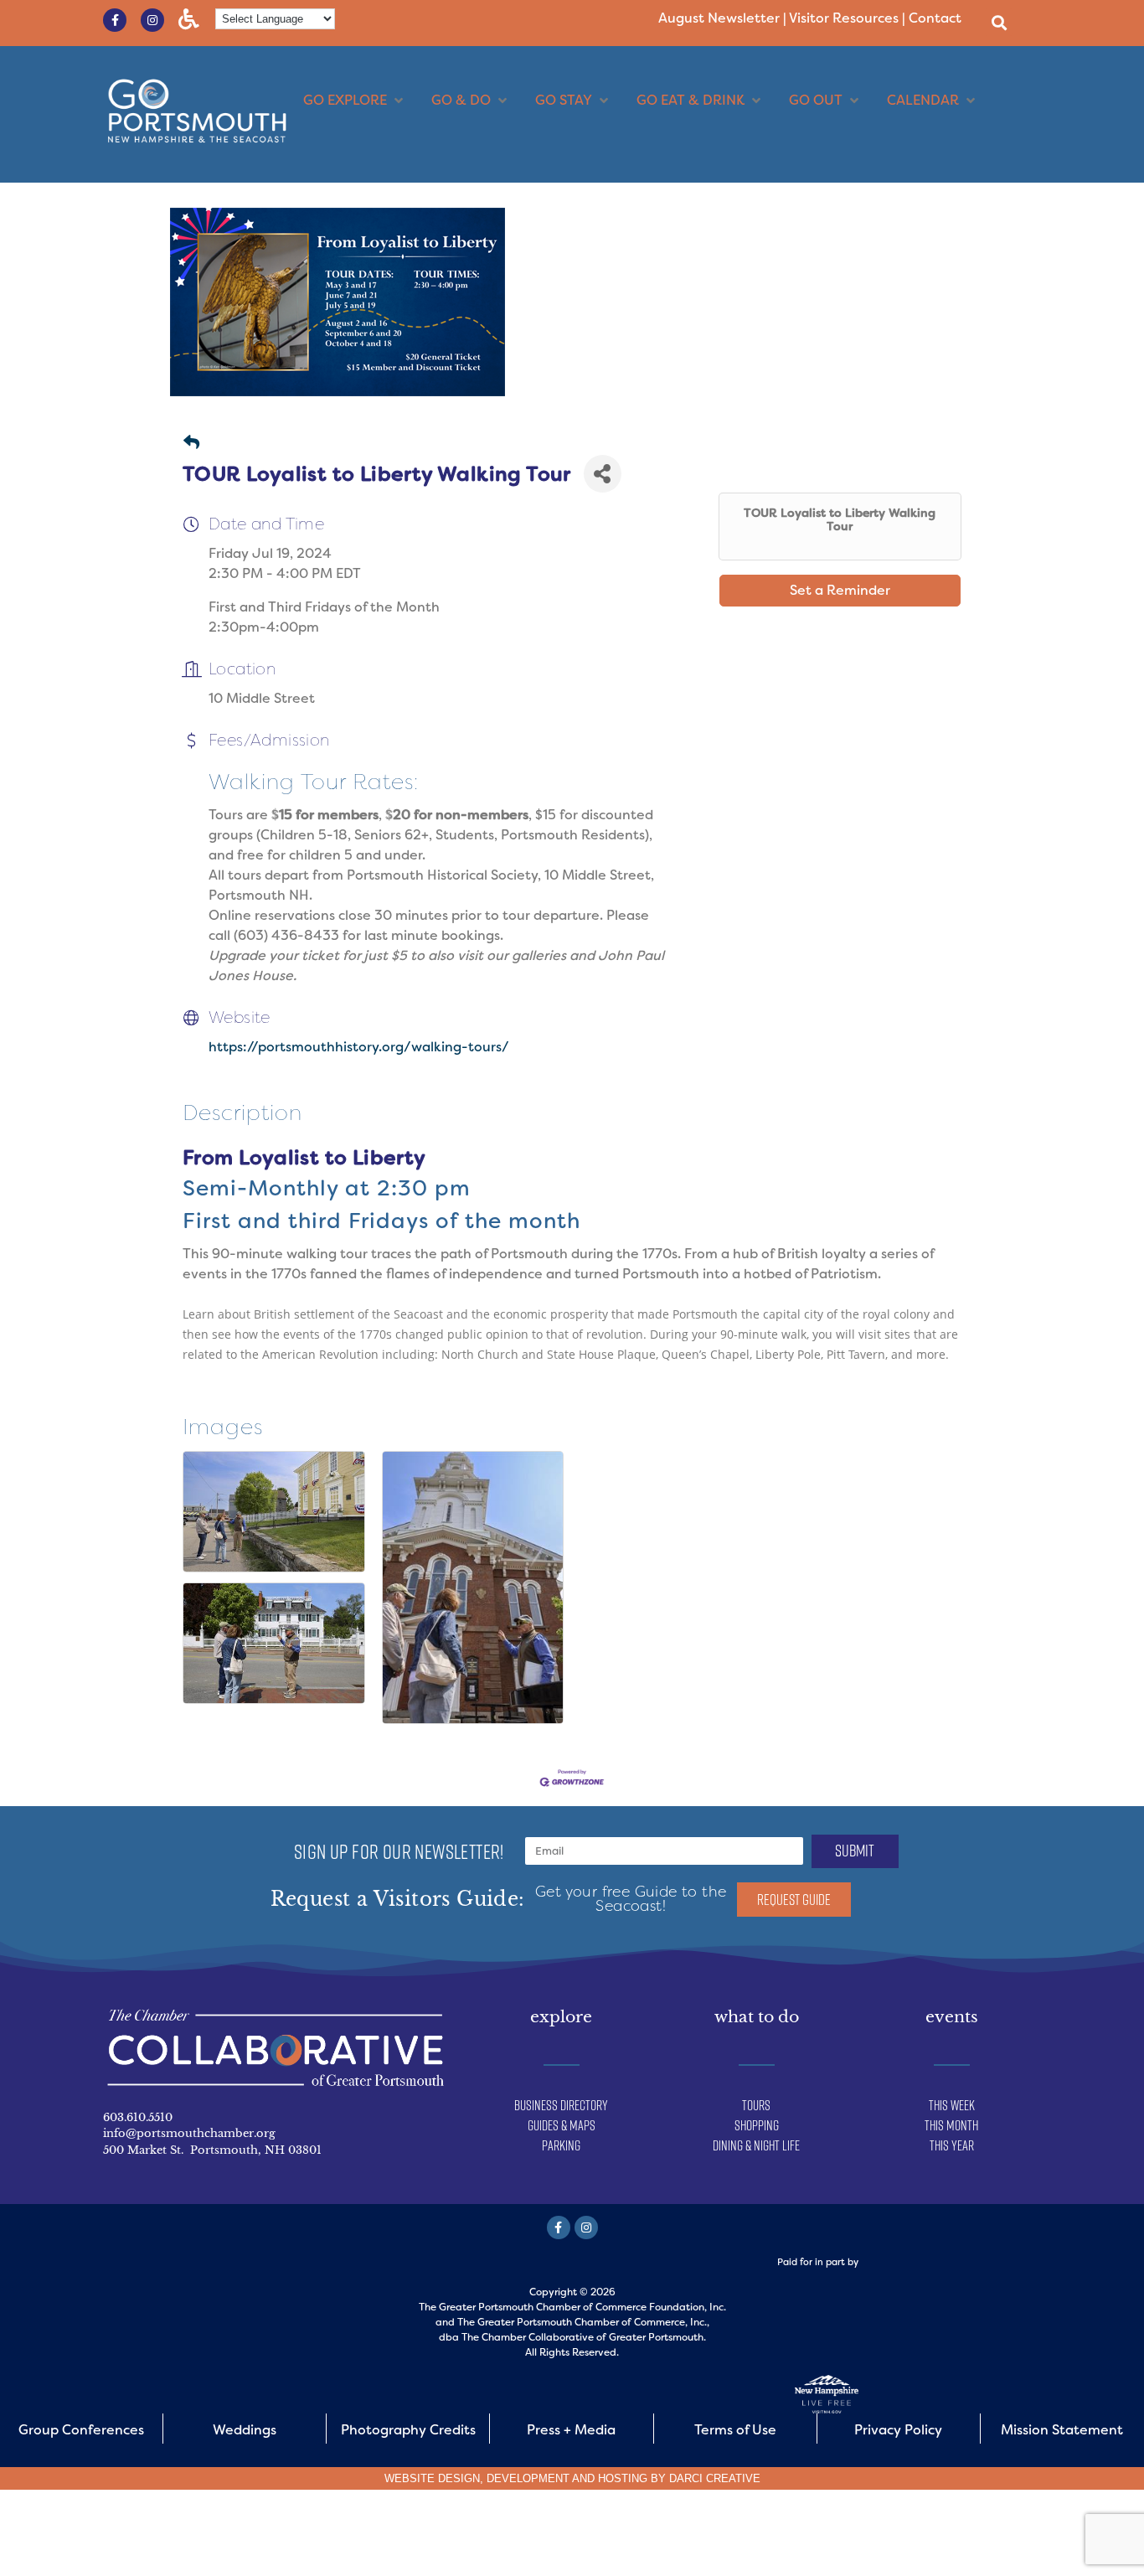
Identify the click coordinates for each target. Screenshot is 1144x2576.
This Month (951, 2125)
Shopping (757, 2125)
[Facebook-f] (115, 20)
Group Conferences (81, 2430)
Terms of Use (735, 2430)
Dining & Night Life (756, 2145)
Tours (756, 2105)
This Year (952, 2145)
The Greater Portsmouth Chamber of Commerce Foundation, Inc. (572, 2307)
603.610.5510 (138, 2117)
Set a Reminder (840, 590)
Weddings (245, 2430)
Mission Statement (1062, 2430)
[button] (999, 22)
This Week (952, 2105)
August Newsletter (719, 18)
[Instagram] (152, 20)
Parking (561, 2145)
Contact (935, 18)
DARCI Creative (715, 2478)
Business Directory (561, 2105)
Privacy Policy (898, 2430)
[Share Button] (603, 474)
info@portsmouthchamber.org (189, 2133)
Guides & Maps (562, 2125)
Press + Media (571, 2430)
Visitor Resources (844, 18)
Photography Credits (408, 2430)
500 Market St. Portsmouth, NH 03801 (212, 2150)
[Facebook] (559, 2228)
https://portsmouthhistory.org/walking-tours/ (359, 1047)
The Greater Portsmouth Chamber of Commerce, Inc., (583, 2322)
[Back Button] (191, 444)
